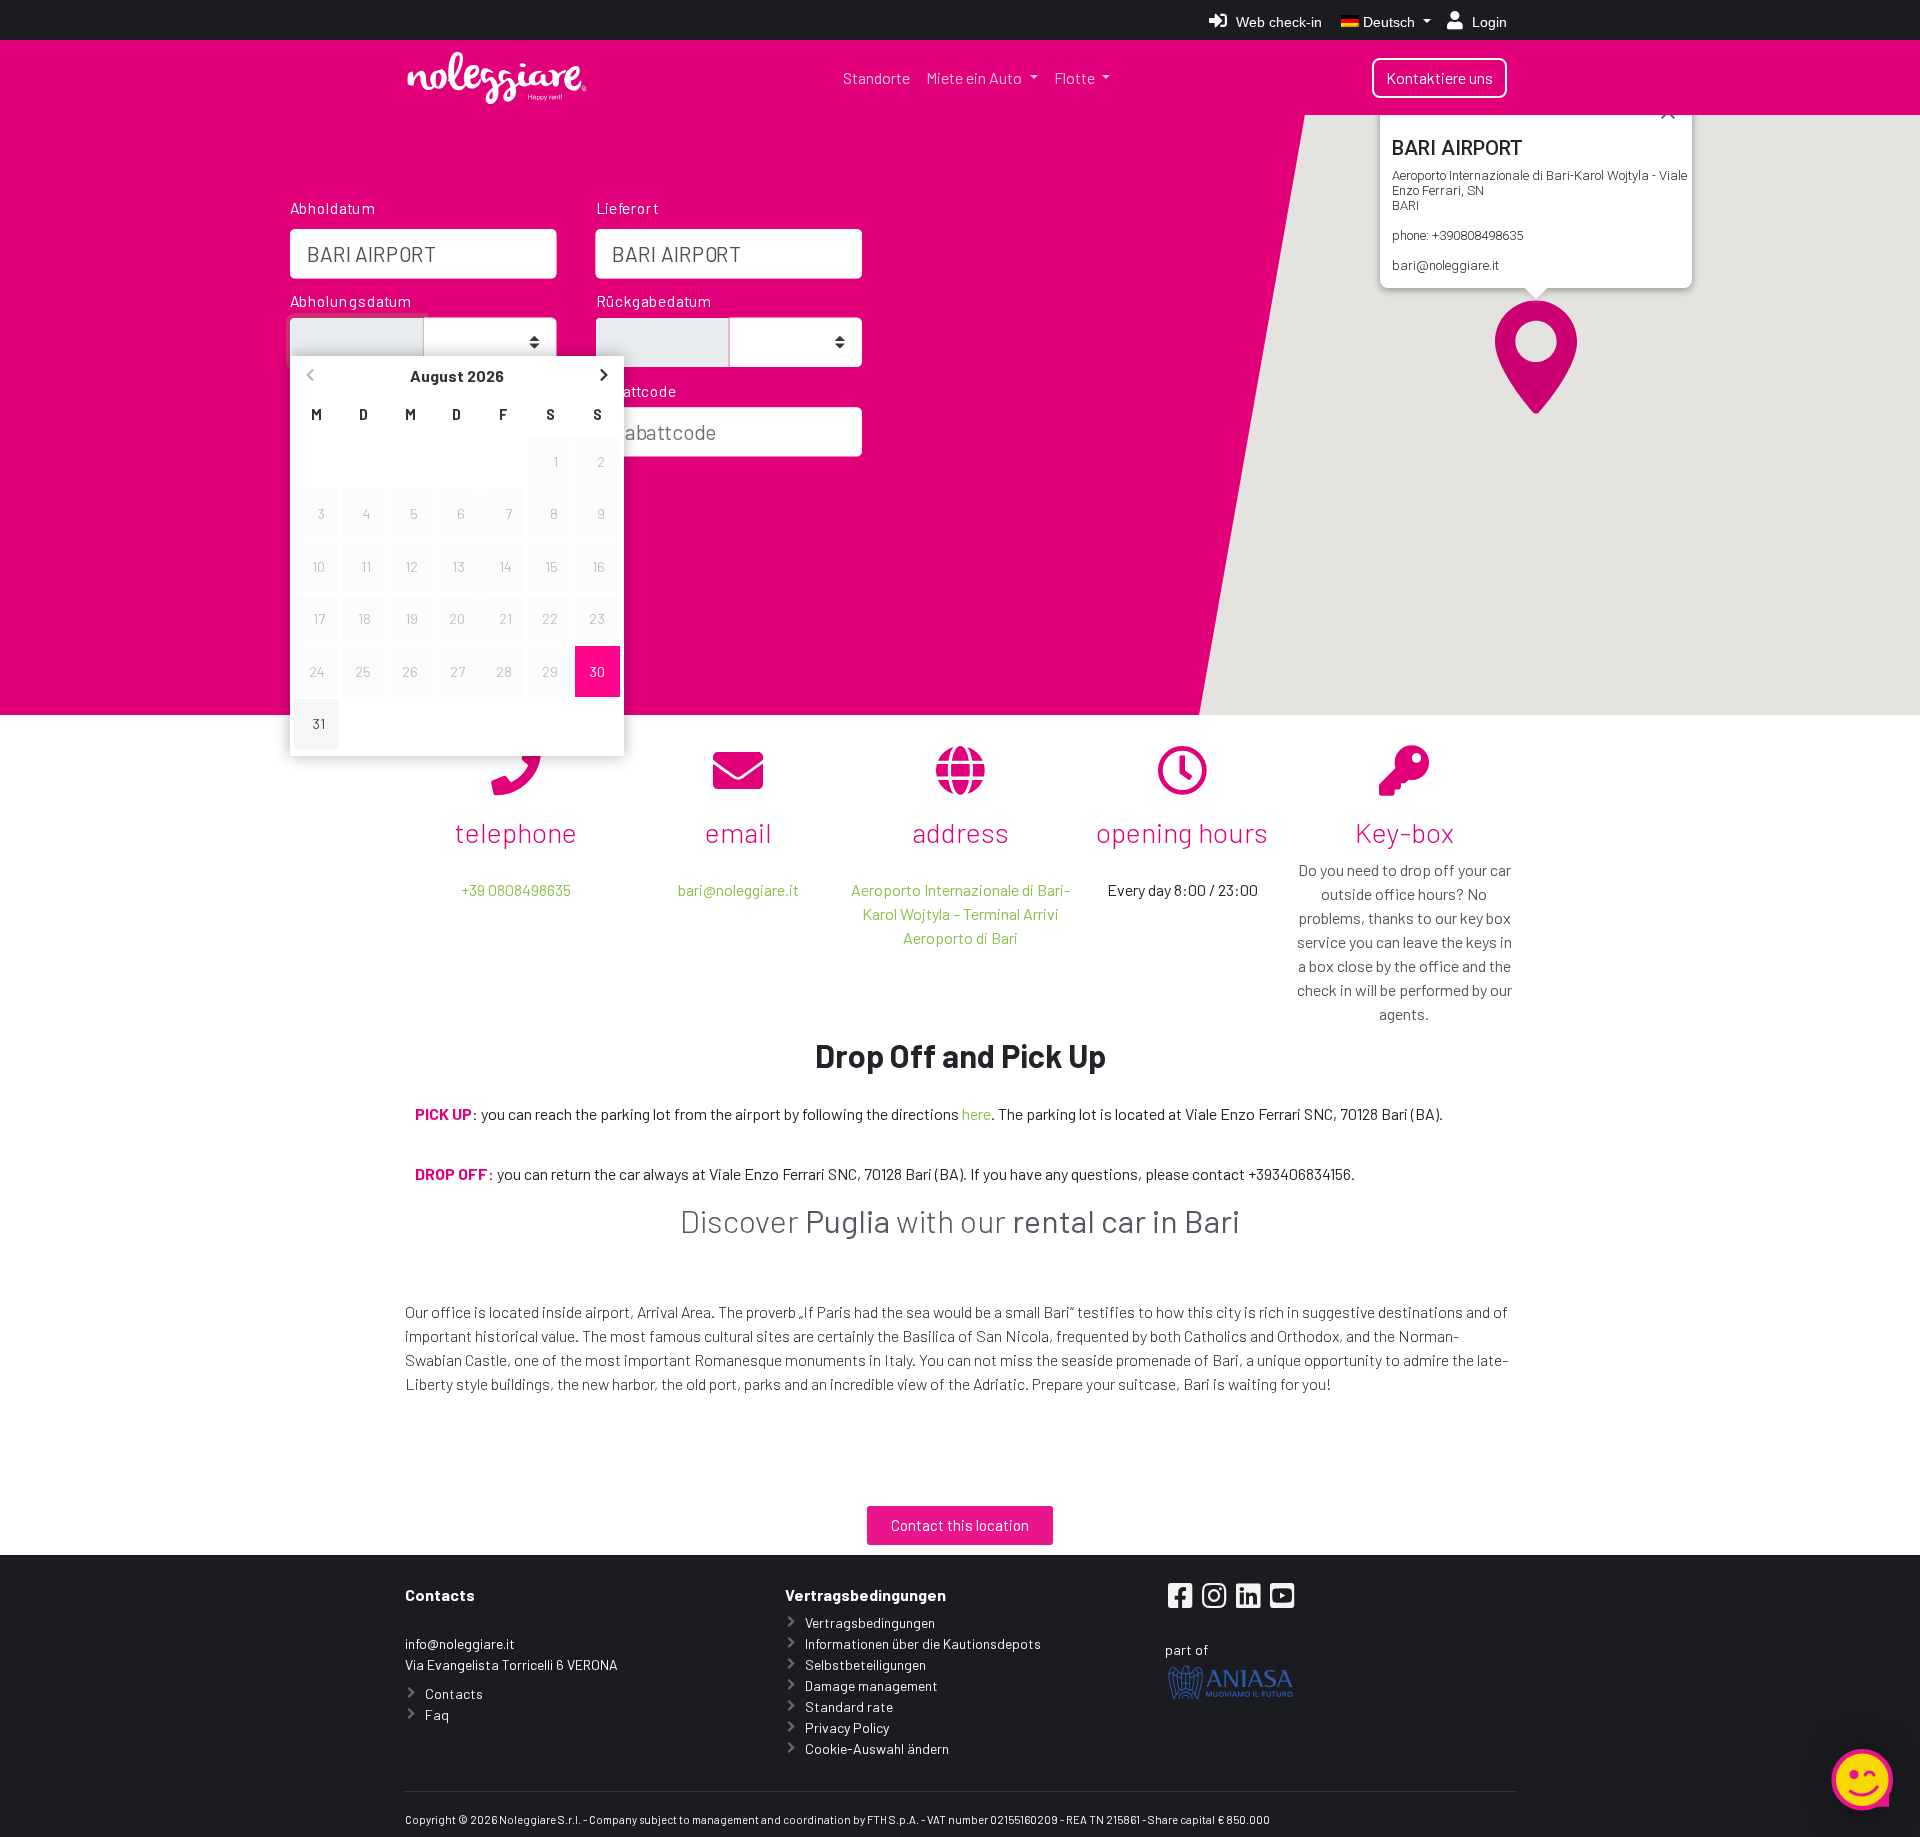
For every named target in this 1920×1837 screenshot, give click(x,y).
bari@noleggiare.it (738, 889)
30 (597, 671)
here (976, 1113)
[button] (1536, 357)
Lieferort (627, 207)
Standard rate (849, 1706)
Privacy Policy (847, 1727)
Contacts (454, 1693)
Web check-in (1277, 22)
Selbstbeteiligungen (865, 1664)
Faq (437, 1714)
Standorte (876, 77)
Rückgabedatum (654, 301)
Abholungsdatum (351, 301)
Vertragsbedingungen (870, 1622)
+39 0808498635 (516, 889)
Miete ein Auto (975, 77)
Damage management (871, 1685)
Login (1487, 22)
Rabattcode (637, 390)
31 (318, 723)
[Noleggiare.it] (497, 78)
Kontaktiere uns (1439, 77)
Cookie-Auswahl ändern (877, 1748)
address (960, 832)
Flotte (1076, 77)
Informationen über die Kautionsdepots (923, 1643)
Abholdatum (333, 207)
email (738, 832)
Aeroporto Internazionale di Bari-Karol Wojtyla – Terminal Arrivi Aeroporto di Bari (960, 913)
